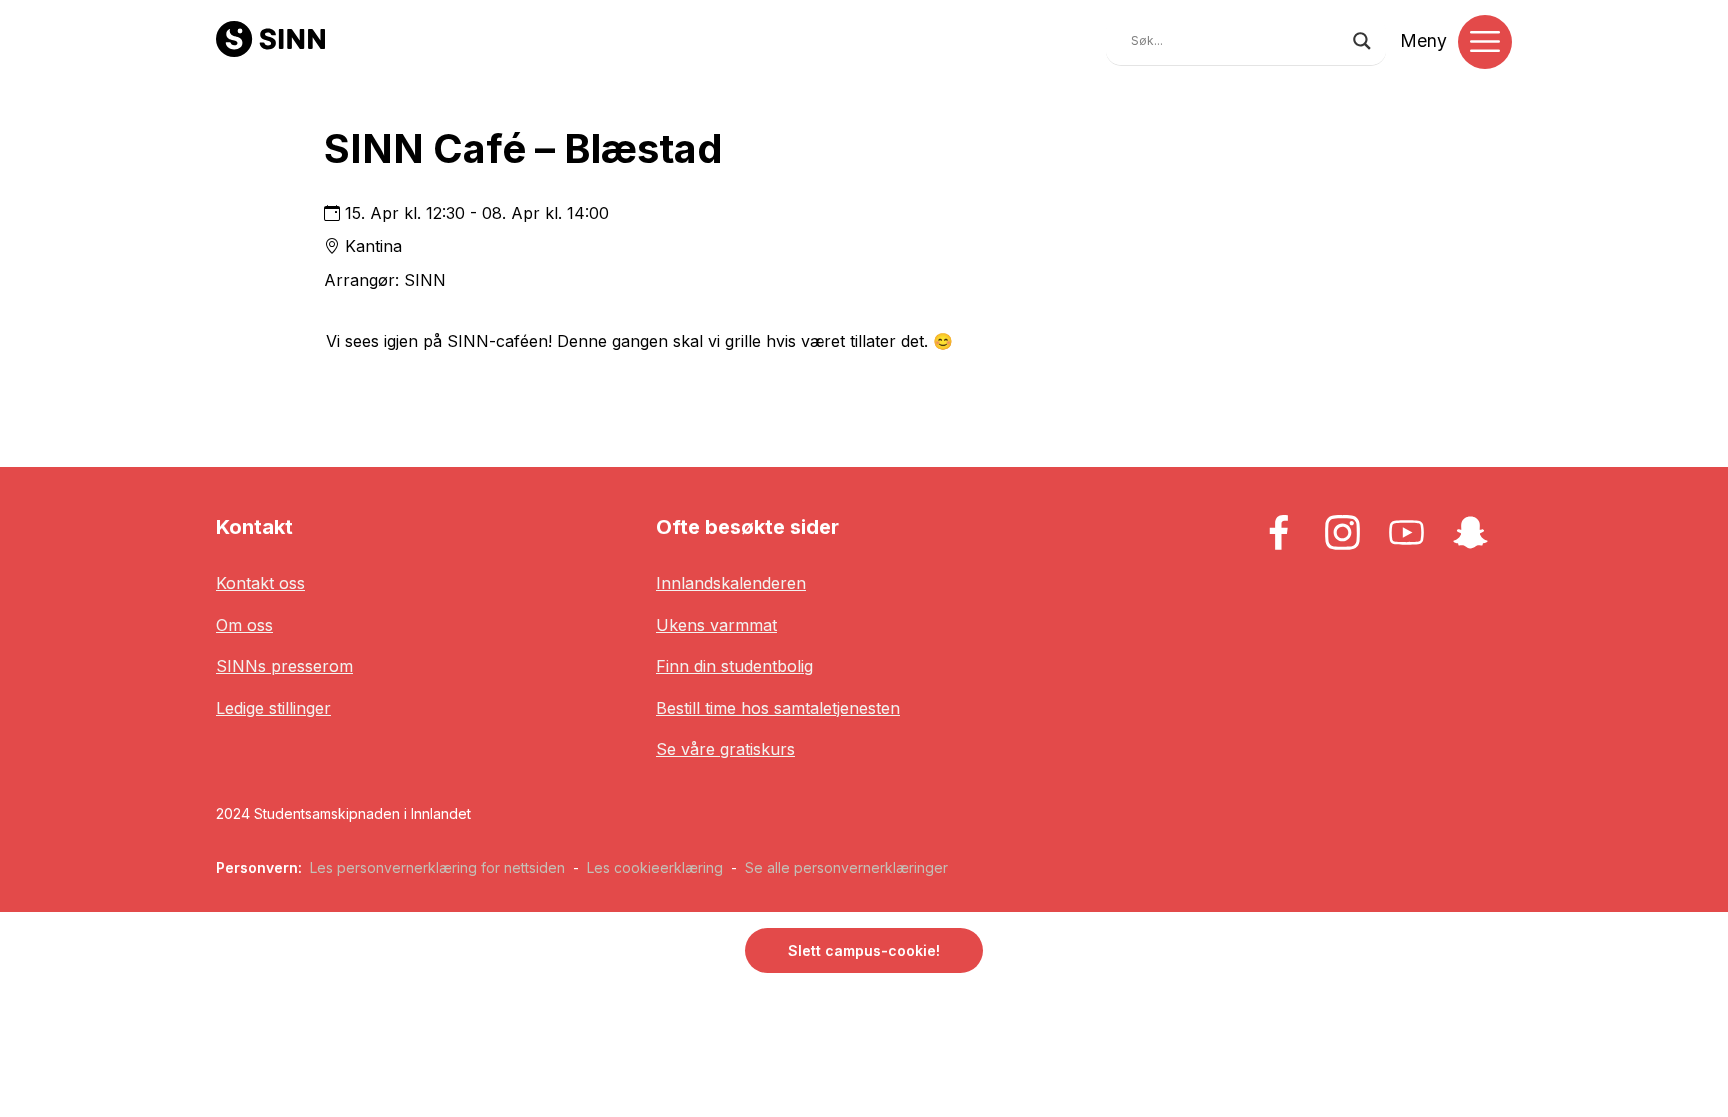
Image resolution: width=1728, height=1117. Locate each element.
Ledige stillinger (273, 708)
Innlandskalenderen (731, 583)
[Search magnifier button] (1362, 41)
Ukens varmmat (716, 625)
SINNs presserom (284, 666)
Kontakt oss (260, 583)
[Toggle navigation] (1485, 42)
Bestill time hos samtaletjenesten (778, 708)
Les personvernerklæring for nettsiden (437, 867)
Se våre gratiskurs (725, 749)
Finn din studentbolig (734, 666)
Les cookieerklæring (655, 867)
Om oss (244, 625)
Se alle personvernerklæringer (846, 867)
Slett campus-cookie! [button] (864, 950)
